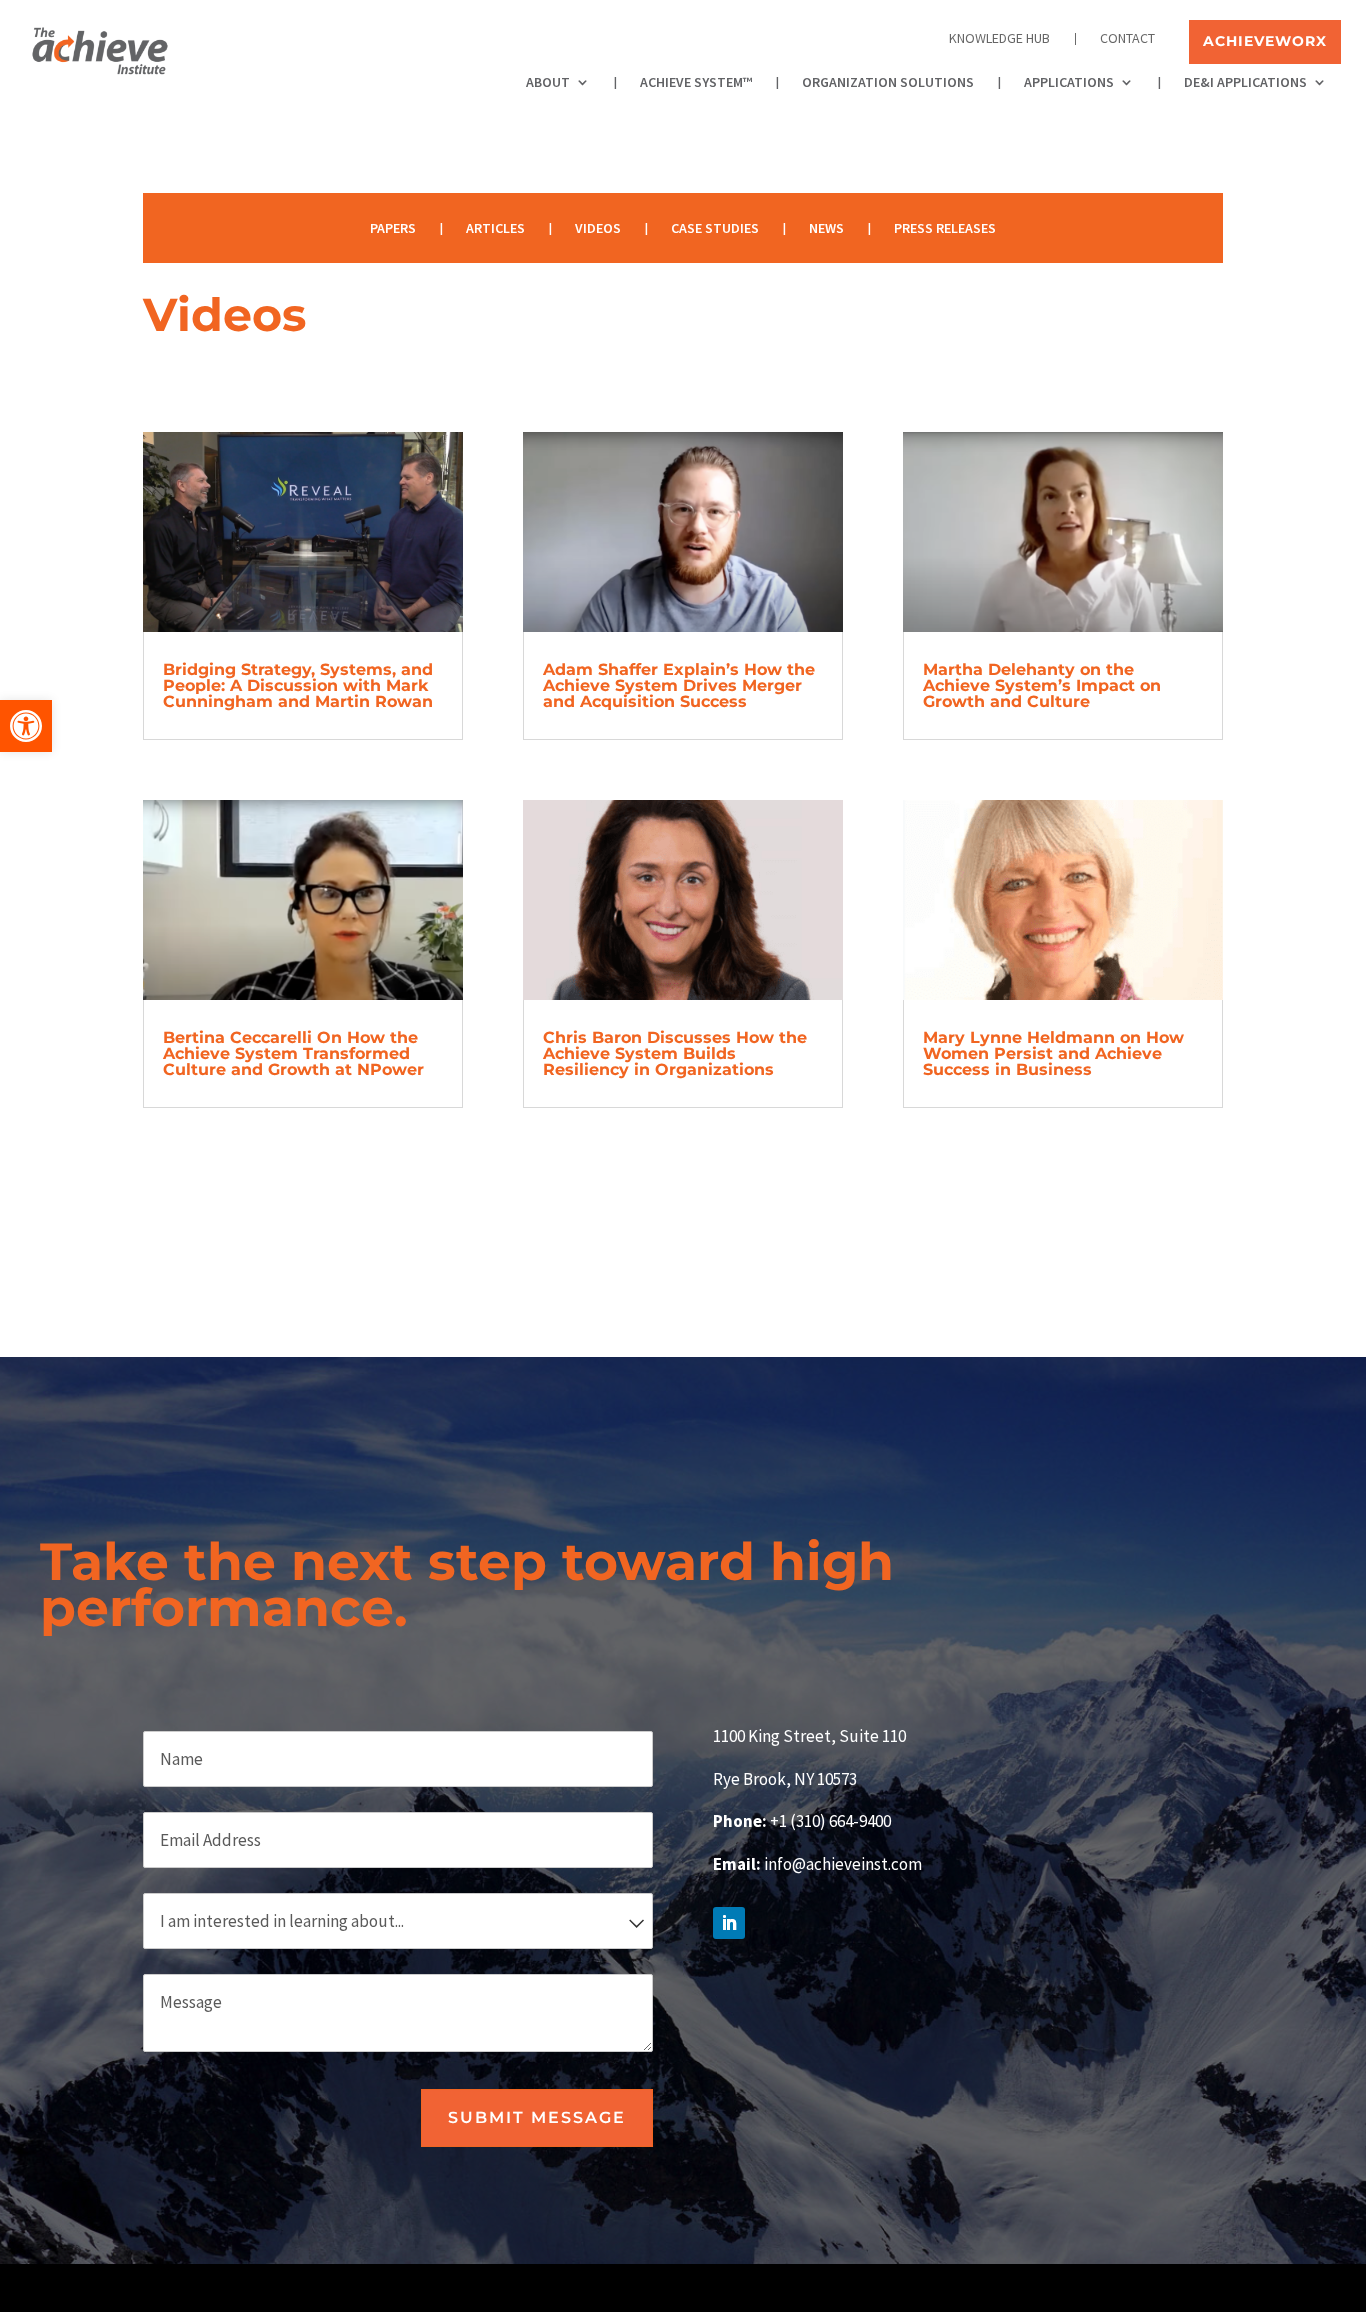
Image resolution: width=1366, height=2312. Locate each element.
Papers (393, 227)
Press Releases (945, 227)
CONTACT (1127, 39)
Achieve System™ (696, 83)
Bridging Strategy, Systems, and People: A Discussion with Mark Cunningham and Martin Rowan (298, 685)
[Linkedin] (1209, 2294)
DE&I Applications (1245, 83)
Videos (598, 227)
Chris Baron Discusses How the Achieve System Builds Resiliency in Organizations (675, 1053)
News (826, 227)
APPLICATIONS (1069, 83)
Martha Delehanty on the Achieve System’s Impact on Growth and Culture (1042, 685)
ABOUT (548, 83)
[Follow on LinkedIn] (729, 1923)
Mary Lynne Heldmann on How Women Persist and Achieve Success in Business (1053, 1053)
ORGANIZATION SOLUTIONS (888, 83)
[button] (26, 726)
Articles (495, 227)
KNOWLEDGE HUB (999, 39)
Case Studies (715, 227)
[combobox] (398, 1921)
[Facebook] (1161, 2294)
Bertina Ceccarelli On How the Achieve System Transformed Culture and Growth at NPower (293, 1053)
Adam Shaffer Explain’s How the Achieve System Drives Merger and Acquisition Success (679, 685)
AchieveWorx (1265, 41)
